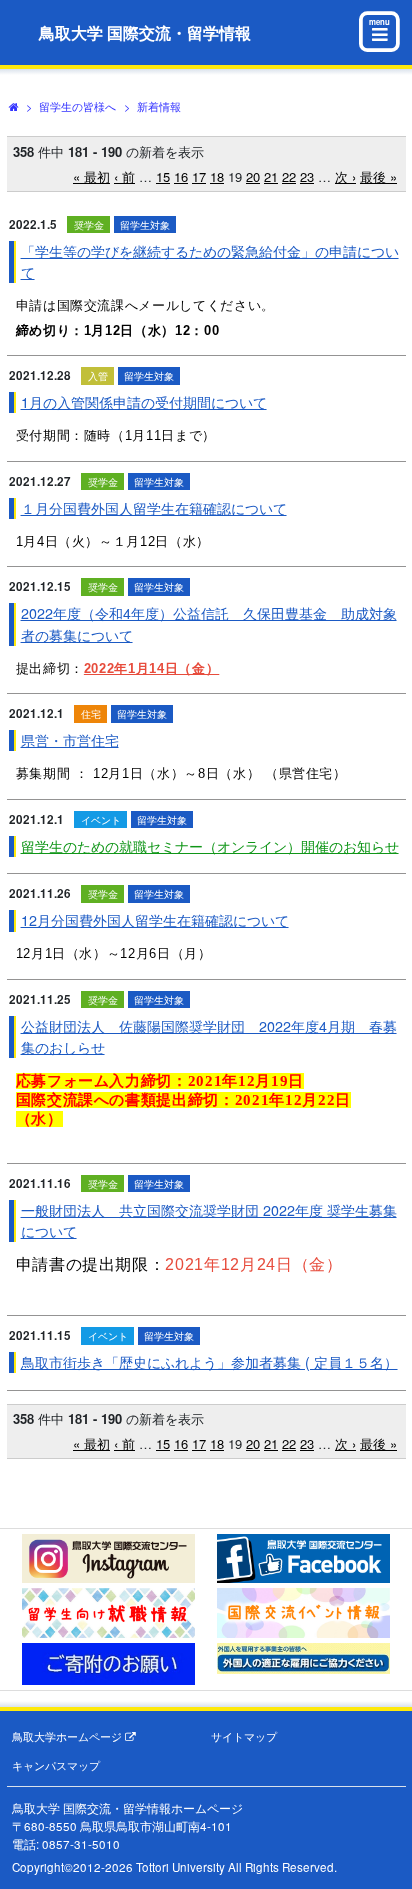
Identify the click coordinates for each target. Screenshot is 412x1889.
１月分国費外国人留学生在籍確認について (154, 508)
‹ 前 (124, 176)
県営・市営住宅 (70, 740)
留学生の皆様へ (77, 106)
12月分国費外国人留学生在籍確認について (155, 920)
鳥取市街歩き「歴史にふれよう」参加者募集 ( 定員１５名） (209, 1362)
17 (199, 176)
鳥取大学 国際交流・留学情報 (145, 32)
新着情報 (159, 106)
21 (271, 176)
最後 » (378, 176)
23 (307, 176)
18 (217, 176)
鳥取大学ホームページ (68, 1736)
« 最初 (91, 176)
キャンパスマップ (56, 1765)
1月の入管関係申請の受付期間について (144, 402)
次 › (345, 176)
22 (289, 176)
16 (181, 176)
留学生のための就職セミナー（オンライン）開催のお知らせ (210, 846)
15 (163, 176)
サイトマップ (244, 1736)
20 (253, 176)
